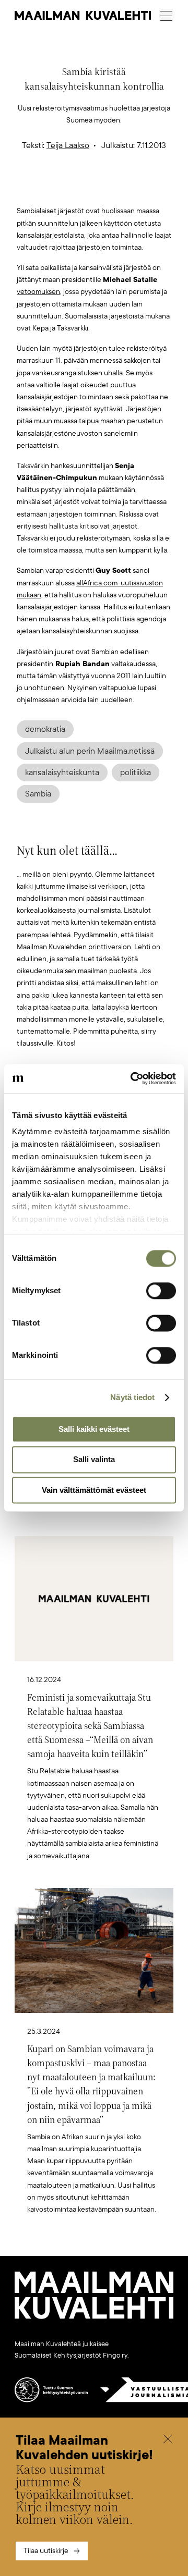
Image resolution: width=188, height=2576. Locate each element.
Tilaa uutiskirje (46, 2551)
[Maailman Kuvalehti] (94, 2317)
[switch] (161, 1291)
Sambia (38, 794)
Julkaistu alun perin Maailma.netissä (90, 751)
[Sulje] (168, 2440)
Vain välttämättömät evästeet (94, 1490)
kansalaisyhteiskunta (62, 772)
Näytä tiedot (132, 1397)
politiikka (136, 772)
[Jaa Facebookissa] (111, 188)
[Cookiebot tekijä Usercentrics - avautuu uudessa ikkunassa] (133, 1078)
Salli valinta (94, 1460)
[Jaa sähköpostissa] (144, 188)
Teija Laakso (68, 145)
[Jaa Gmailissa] (78, 188)
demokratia (45, 729)
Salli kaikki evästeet (94, 1429)
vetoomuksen (38, 292)
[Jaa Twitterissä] (45, 188)
